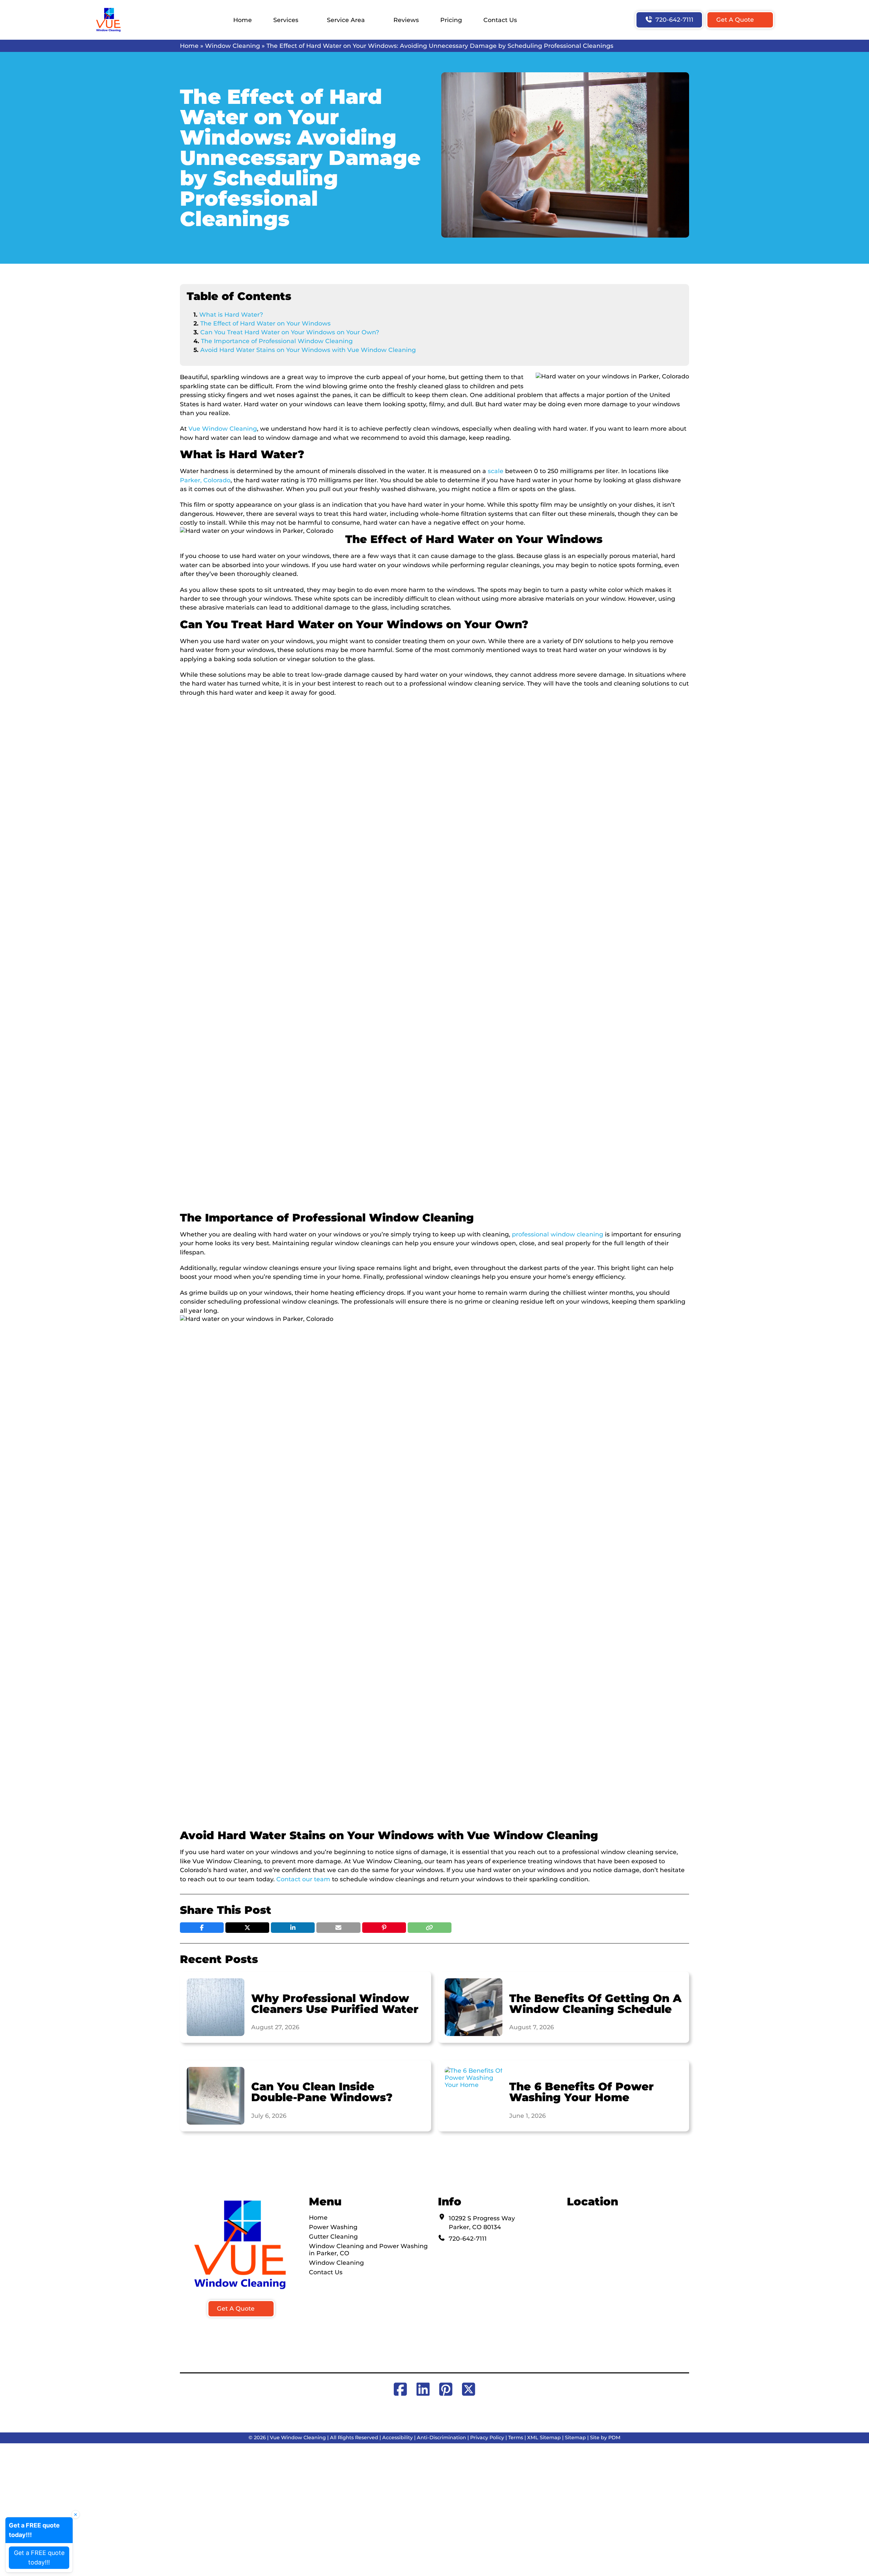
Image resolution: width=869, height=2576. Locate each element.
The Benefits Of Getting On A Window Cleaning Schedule (595, 2004)
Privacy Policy (487, 2438)
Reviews (406, 20)
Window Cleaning (233, 46)
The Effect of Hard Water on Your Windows (265, 323)
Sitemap (575, 2438)
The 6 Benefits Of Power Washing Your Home (581, 2092)
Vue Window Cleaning (223, 428)
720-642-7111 (674, 20)
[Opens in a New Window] (402, 2389)
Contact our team (303, 1879)
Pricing (451, 20)
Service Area (346, 20)
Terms (516, 2438)
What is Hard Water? (232, 314)
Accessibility (397, 2438)
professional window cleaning (558, 1234)
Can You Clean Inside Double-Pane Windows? (322, 2092)
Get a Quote (735, 20)
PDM (614, 2438)
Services (286, 20)
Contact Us (500, 20)
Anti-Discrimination (441, 2438)
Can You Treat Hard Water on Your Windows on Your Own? (290, 332)
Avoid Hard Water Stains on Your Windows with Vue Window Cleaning (308, 350)
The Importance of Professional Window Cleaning (277, 341)
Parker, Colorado (205, 480)
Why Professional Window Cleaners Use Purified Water (335, 2004)
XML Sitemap (544, 2438)
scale (496, 471)
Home (243, 20)
